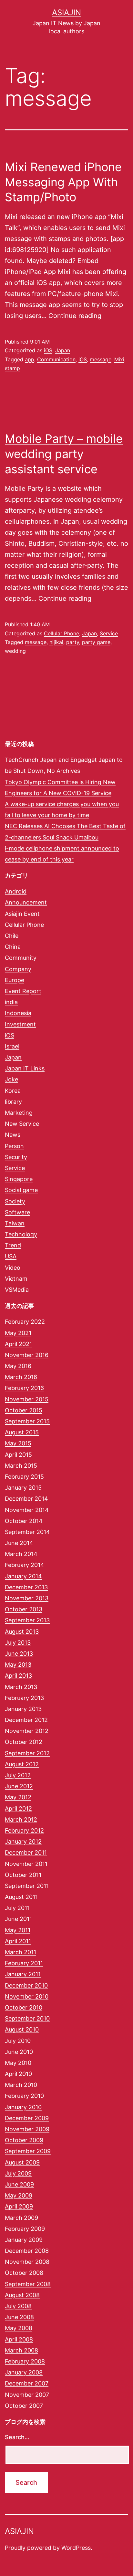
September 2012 (27, 1753)
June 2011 (18, 1919)
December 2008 (27, 2251)
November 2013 (27, 1598)
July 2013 (18, 1643)
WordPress (76, 2548)
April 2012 (18, 1809)
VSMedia (17, 1290)
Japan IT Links (25, 1068)
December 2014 (26, 1499)
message (101, 359)
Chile (12, 936)
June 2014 (19, 1543)
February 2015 (24, 1477)
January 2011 (23, 1974)
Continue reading (75, 316)
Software (17, 1212)
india (11, 1002)
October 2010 (24, 2007)
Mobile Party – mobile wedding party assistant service (64, 454)
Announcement (26, 902)
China (13, 947)
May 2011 (18, 1930)
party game (96, 642)
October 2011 (23, 1875)
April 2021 (18, 1344)
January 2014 (23, 1576)
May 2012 (18, 1797)
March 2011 (20, 1952)
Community (21, 958)
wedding (15, 651)
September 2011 (27, 1886)
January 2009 (24, 2240)
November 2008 (27, 2262)
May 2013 (18, 1665)
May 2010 (18, 2063)
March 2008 (21, 2350)
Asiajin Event (22, 914)
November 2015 (27, 1399)
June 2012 (19, 1786)
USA (11, 1256)
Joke (11, 1079)
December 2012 (26, 1720)
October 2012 (24, 1742)
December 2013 (26, 1587)
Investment (20, 1024)
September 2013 (27, 1620)
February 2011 (24, 1963)
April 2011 (18, 1941)
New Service (22, 1124)
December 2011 (26, 1853)
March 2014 (21, 1554)
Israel (12, 1046)
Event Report (23, 991)
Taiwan (15, 1223)
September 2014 (27, 1532)
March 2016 (21, 1377)
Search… (17, 2437)
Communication (56, 359)
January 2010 (23, 2107)
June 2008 (19, 2317)
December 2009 (27, 2118)
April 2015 (18, 1455)
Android (16, 891)
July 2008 (18, 2306)
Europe (15, 980)
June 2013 (19, 1654)
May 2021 (18, 1333)
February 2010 (24, 2096)
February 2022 (25, 1322)
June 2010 (19, 2052)
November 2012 (27, 1731)
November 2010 (27, 1996)
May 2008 (19, 2328)
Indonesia (18, 1013)
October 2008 (24, 2273)
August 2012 (22, 1764)
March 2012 (21, 1820)
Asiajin (66, 12)
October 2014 (24, 1521)
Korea (13, 1091)
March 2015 (21, 1466)
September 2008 (28, 2284)
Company (18, 969)
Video (13, 1268)
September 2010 (27, 2018)
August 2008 (22, 2295)
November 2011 (26, 1864)
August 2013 (22, 1632)
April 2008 (19, 2339)
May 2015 (18, 1443)
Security (16, 1157)
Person (14, 1146)
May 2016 (18, 1366)
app (30, 359)
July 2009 (18, 2173)
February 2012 (24, 1831)
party (73, 642)
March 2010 (21, 2085)
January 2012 (23, 1842)
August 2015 (22, 1432)
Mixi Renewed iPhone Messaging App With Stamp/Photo (63, 182)
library (13, 1102)
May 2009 (19, 2195)
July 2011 (17, 1908)
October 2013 (24, 1609)
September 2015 (27, 1421)
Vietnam (16, 1279)
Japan (63, 350)
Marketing (19, 1113)
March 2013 (21, 1687)
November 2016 (27, 1355)
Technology (21, 1234)
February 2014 (25, 1565)
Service (109, 633)
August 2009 (22, 2162)
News (13, 1135)
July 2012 (18, 1775)
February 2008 (25, 2361)
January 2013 (23, 1709)
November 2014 (27, 1510)
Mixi (119, 359)
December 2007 (27, 2383)
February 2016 (24, 1388)
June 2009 (19, 2184)
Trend (13, 1245)
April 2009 (19, 2206)
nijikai (56, 642)
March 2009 (21, 2218)
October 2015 (24, 1410)
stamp (12, 368)
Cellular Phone (61, 633)
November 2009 (27, 2129)
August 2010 (22, 2029)
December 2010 (26, 1985)
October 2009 (24, 2140)
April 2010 (18, 2074)
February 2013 (24, 1698)
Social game (21, 1190)
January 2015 (23, 1488)
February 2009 (25, 2229)
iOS (48, 350)
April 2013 (18, 1676)
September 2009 (28, 2151)
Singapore (19, 1179)
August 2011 (21, 1897)
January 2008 (24, 2372)
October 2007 (24, 2406)
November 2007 (27, 2395)
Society (15, 1201)
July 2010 (18, 2041)
